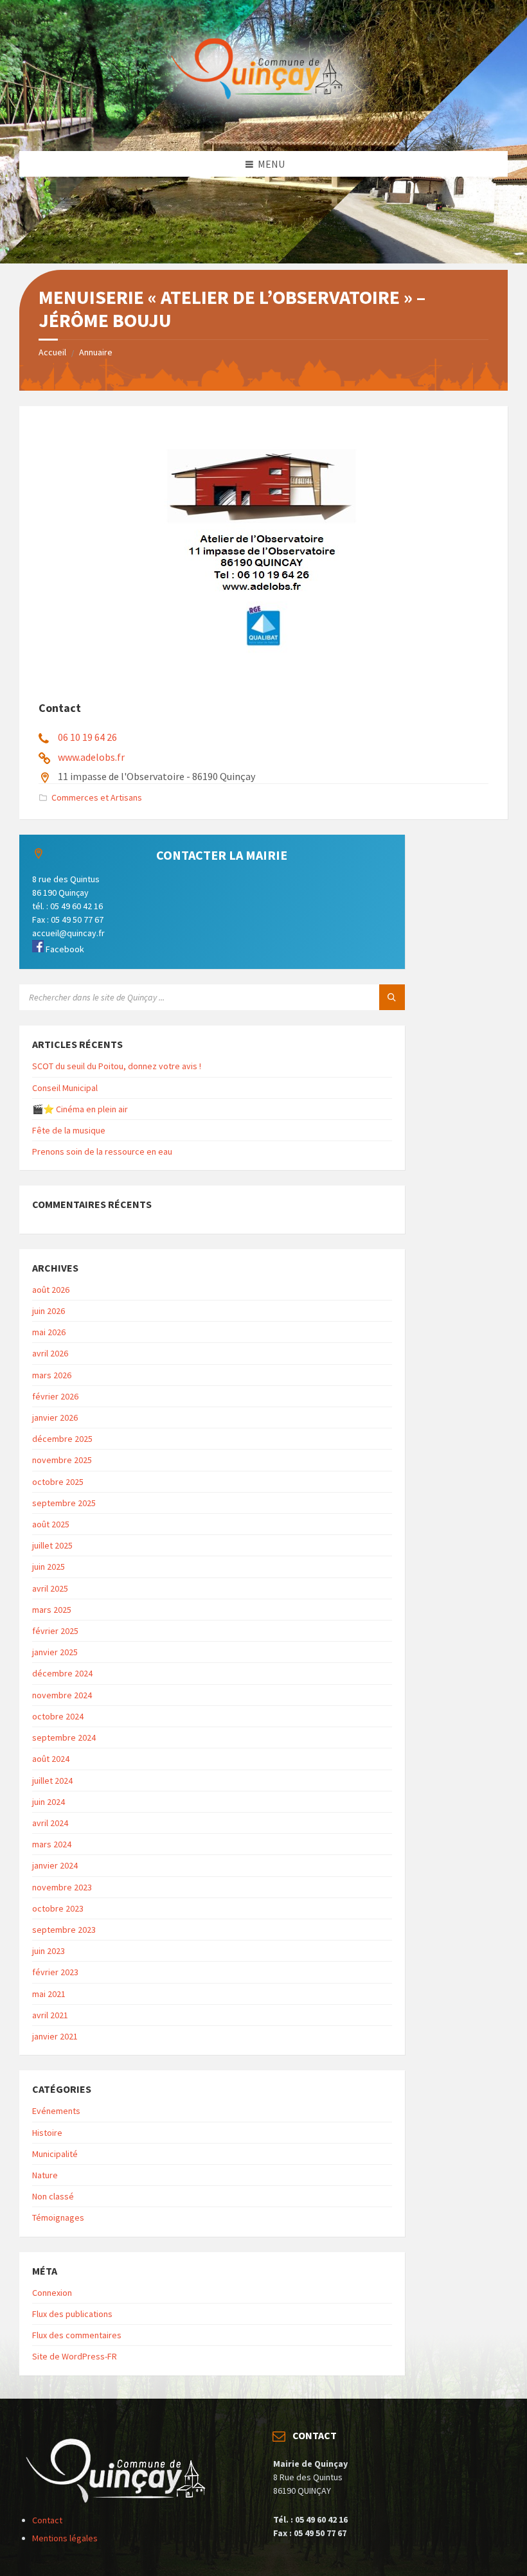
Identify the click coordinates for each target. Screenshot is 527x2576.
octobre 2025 (58, 1482)
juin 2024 (49, 1802)
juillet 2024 (52, 1781)
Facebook (64, 949)
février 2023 (55, 1972)
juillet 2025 (52, 1545)
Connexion (52, 2293)
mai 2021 (49, 1994)
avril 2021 (50, 2015)
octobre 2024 (58, 1716)
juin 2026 (49, 1311)
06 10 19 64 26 (87, 737)
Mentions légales (65, 2538)
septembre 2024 (64, 1737)
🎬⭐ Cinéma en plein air (80, 1109)
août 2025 (51, 1524)
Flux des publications (72, 2314)
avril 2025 (50, 1588)
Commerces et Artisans (97, 797)
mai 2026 (49, 1332)
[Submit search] (392, 997)
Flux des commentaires (77, 2335)
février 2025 (55, 1631)
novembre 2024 (62, 1695)
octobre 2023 (58, 1908)
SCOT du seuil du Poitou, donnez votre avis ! (117, 1066)
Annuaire (96, 352)
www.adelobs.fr (91, 757)
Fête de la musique (69, 1130)
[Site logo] (263, 126)
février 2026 (55, 1396)
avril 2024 (50, 1823)
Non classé (53, 2196)
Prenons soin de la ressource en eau (102, 1151)
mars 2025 (52, 1610)
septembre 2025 (64, 1503)
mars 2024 (52, 1844)
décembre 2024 (62, 1673)
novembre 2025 (62, 1460)
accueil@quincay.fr (68, 933)
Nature (45, 2175)
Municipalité (55, 2154)
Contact (47, 2520)
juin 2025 (49, 1567)
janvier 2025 (55, 1652)
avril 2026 (50, 1353)
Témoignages (58, 2217)
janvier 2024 (55, 1865)
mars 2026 (52, 1375)
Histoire (47, 2133)
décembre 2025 (62, 1439)
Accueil (52, 352)
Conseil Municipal (65, 1088)
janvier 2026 (55, 1417)
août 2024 (51, 1759)
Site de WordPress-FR (75, 2356)
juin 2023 (49, 1951)
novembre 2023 (62, 1887)
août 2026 (51, 1290)
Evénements (56, 2111)
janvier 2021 (55, 2036)
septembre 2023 (64, 1930)
